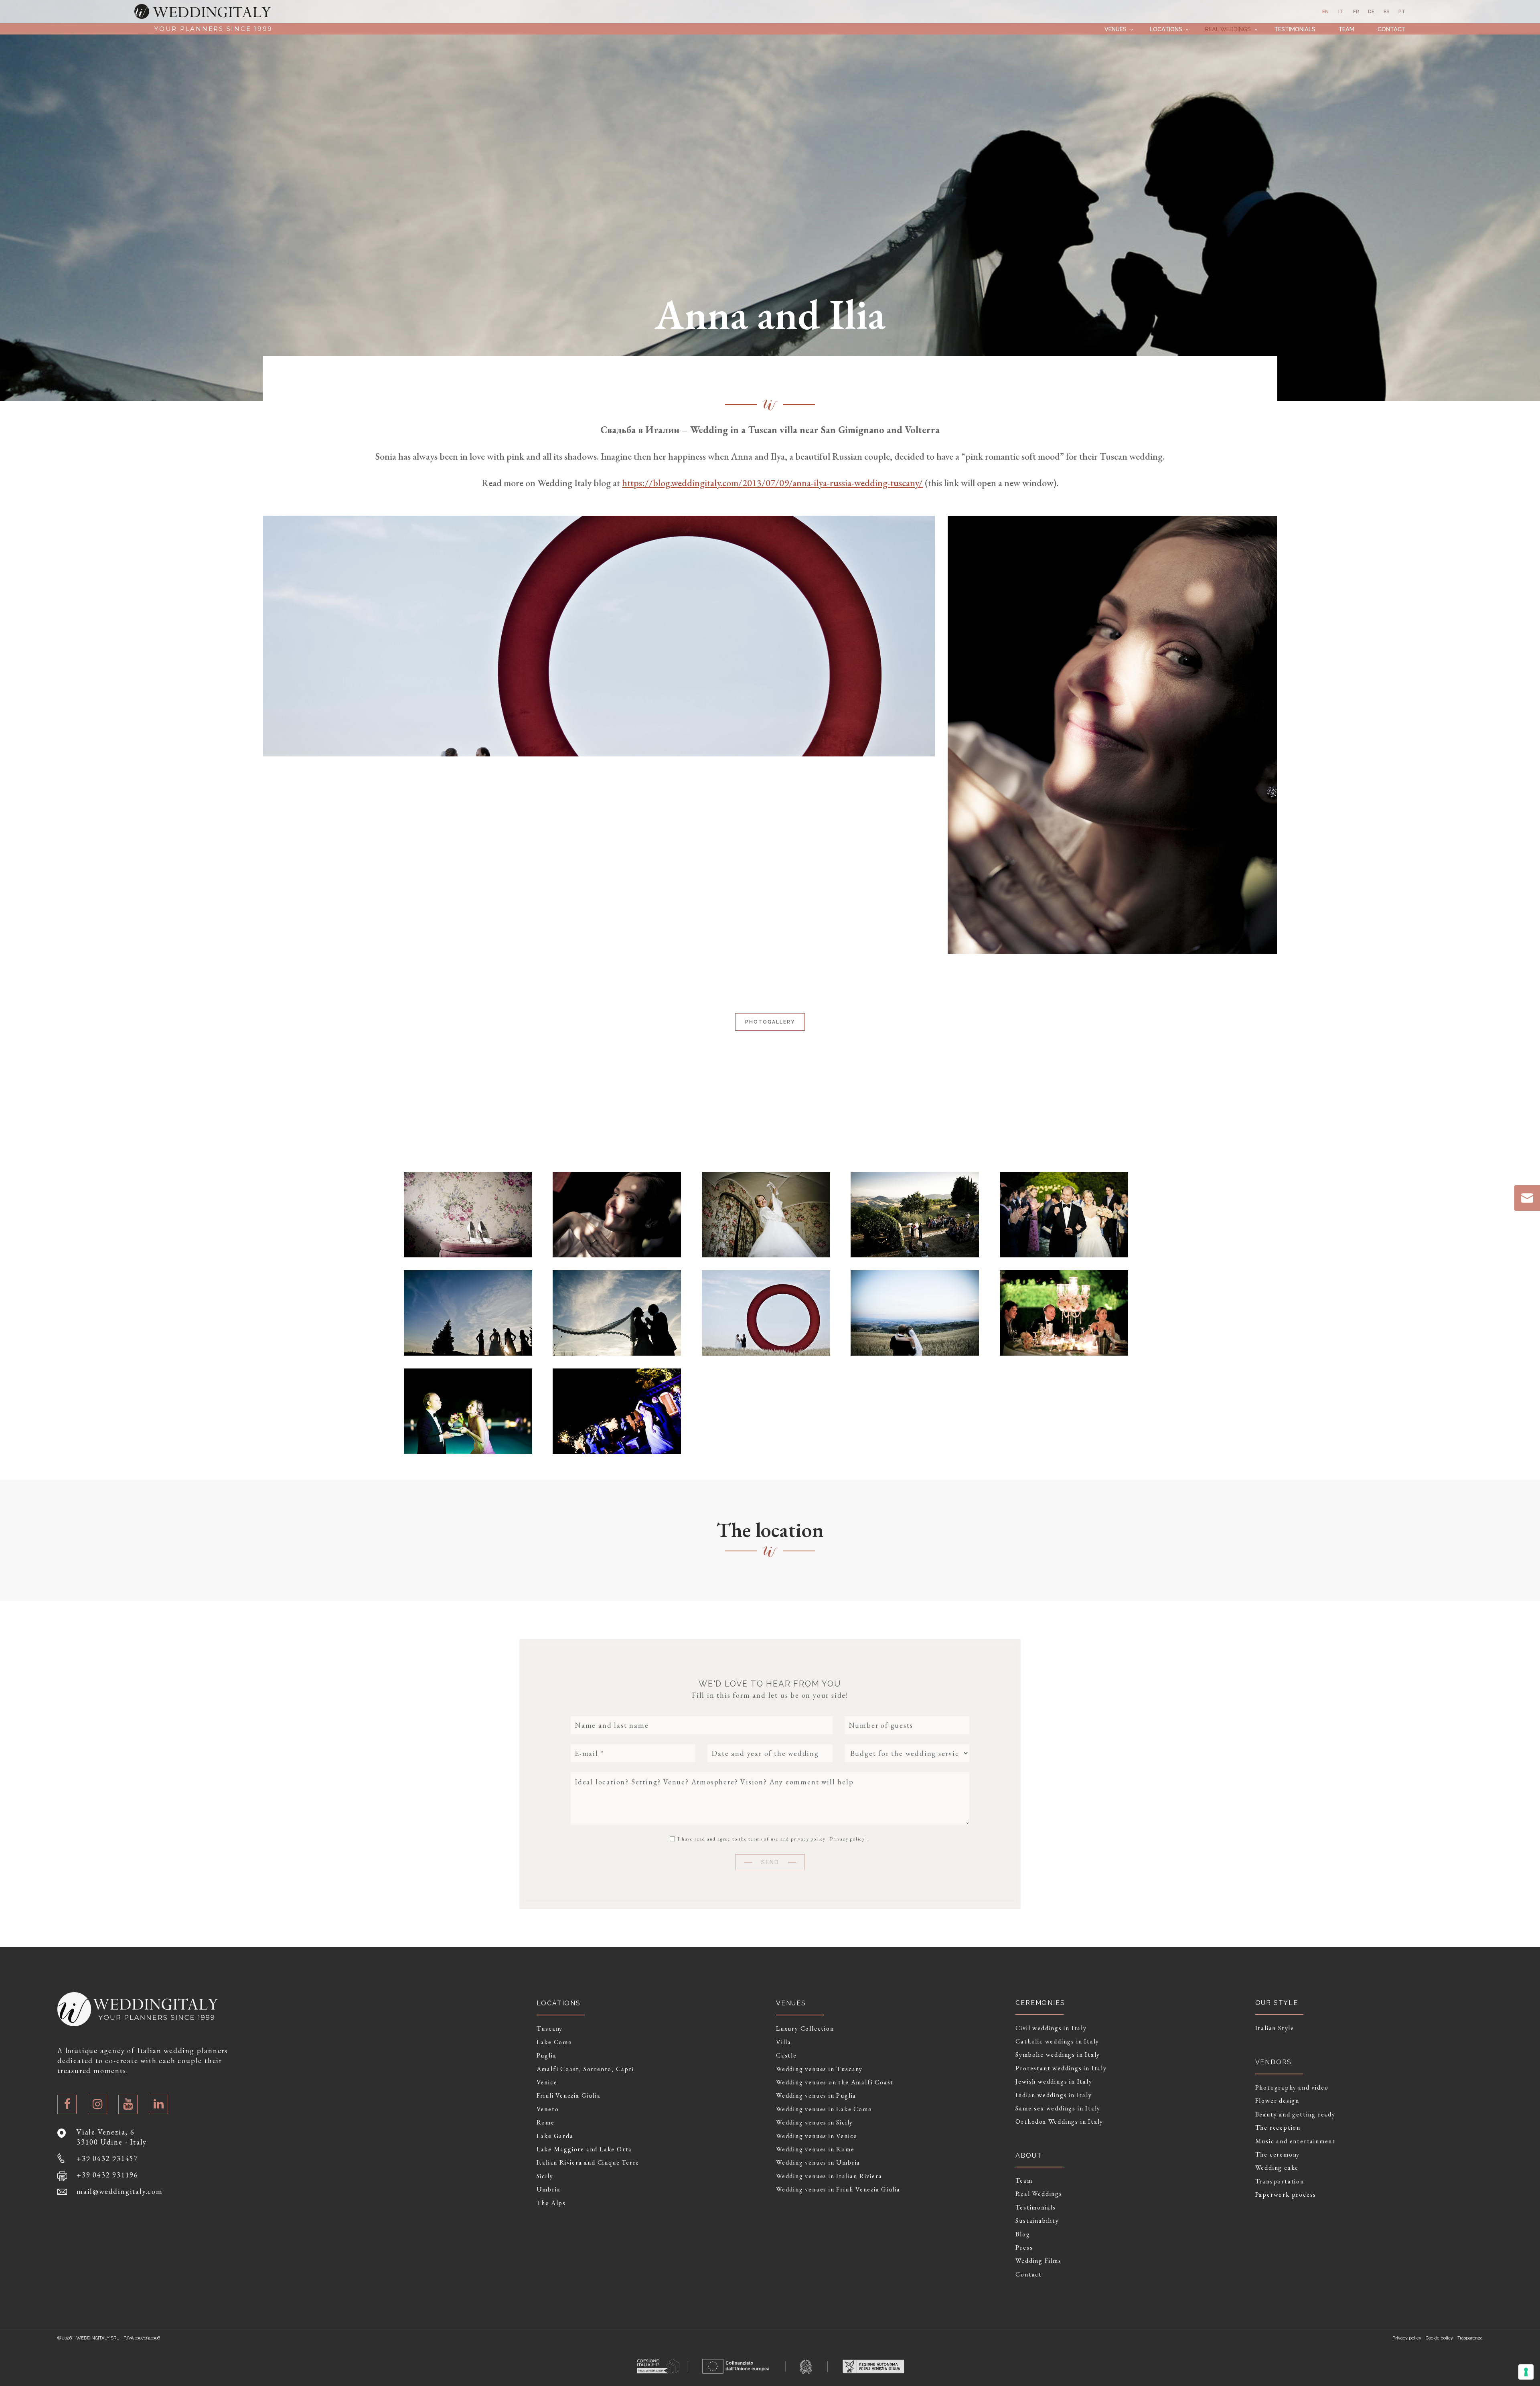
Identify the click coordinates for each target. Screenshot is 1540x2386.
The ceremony (1278, 2155)
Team (1346, 29)
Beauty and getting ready (1295, 2114)
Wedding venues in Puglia (816, 2096)
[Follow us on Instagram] (97, 2104)
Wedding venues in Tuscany (819, 2069)
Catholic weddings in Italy (1057, 2041)
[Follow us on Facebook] (67, 2104)
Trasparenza (1470, 2338)
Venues (1115, 29)
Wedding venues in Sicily (815, 2122)
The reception (1278, 2128)
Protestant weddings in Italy (1061, 2068)
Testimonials (1295, 29)
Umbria (549, 2189)
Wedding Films (1038, 2261)
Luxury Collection (805, 2029)
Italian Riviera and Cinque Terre (588, 2163)
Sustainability (1037, 2221)
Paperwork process (1286, 2195)
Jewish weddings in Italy (1054, 2082)
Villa (784, 2042)
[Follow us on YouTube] (128, 2104)
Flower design (1277, 2101)
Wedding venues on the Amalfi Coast (835, 2082)
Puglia (547, 2056)
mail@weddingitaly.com (120, 2191)
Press (1024, 2248)
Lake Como (554, 2042)
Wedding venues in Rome (815, 2149)
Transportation (1280, 2181)
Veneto (548, 2109)
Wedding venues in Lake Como (824, 2109)
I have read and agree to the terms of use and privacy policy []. (772, 1839)
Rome (546, 2122)
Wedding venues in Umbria (818, 2163)
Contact (1392, 29)
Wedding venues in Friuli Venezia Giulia (838, 2189)
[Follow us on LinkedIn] (158, 2104)
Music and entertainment (1295, 2141)
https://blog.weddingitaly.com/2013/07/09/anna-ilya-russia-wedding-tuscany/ (772, 483)
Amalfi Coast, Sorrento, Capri (585, 2069)
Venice (547, 2082)
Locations (1166, 29)
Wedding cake (1277, 2168)
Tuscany (550, 2029)
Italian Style (1275, 2028)
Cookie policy (1439, 2338)
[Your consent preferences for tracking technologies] (1526, 2372)
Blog (1023, 2234)
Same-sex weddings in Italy (1058, 2108)
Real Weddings (1228, 29)
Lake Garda (555, 2136)
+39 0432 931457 (107, 2158)
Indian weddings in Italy (1054, 2095)
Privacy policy (847, 1839)
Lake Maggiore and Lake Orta (585, 2149)
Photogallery (770, 1022)
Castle (786, 2056)
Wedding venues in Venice (817, 2136)
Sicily (545, 2176)
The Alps (551, 2203)
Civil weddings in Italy (1051, 2028)
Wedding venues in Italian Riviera (829, 2176)
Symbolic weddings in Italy (1058, 2055)
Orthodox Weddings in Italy (1059, 2122)
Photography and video (1292, 2088)
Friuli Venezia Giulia (569, 2096)
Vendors (1274, 2062)
